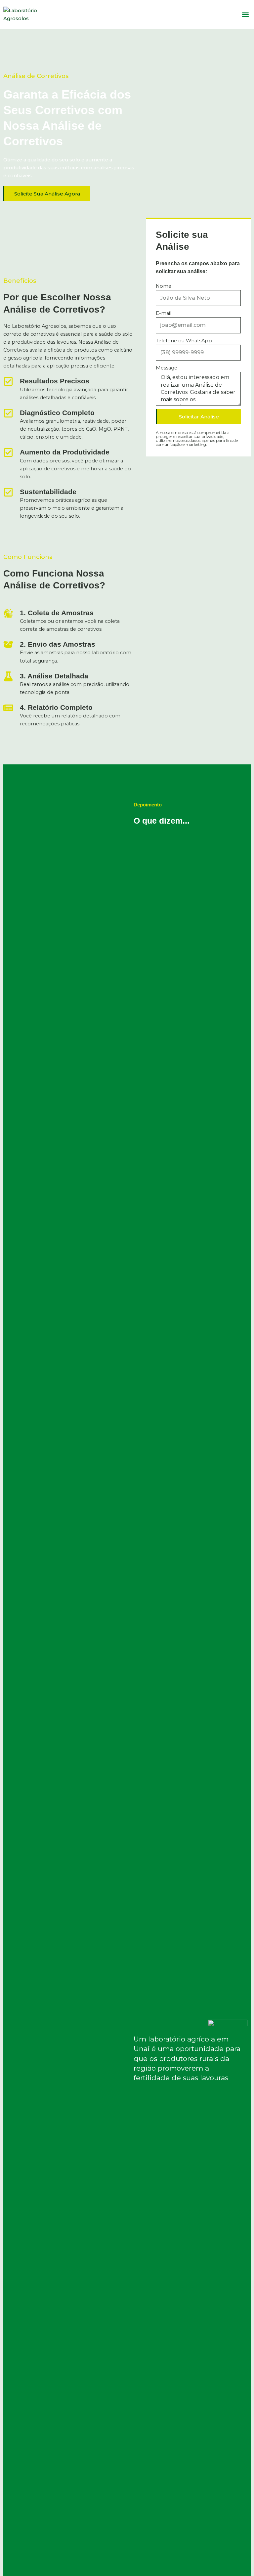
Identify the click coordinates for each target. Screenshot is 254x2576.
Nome (164, 286)
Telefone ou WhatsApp (184, 341)
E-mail (164, 313)
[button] (245, 15)
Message (167, 368)
